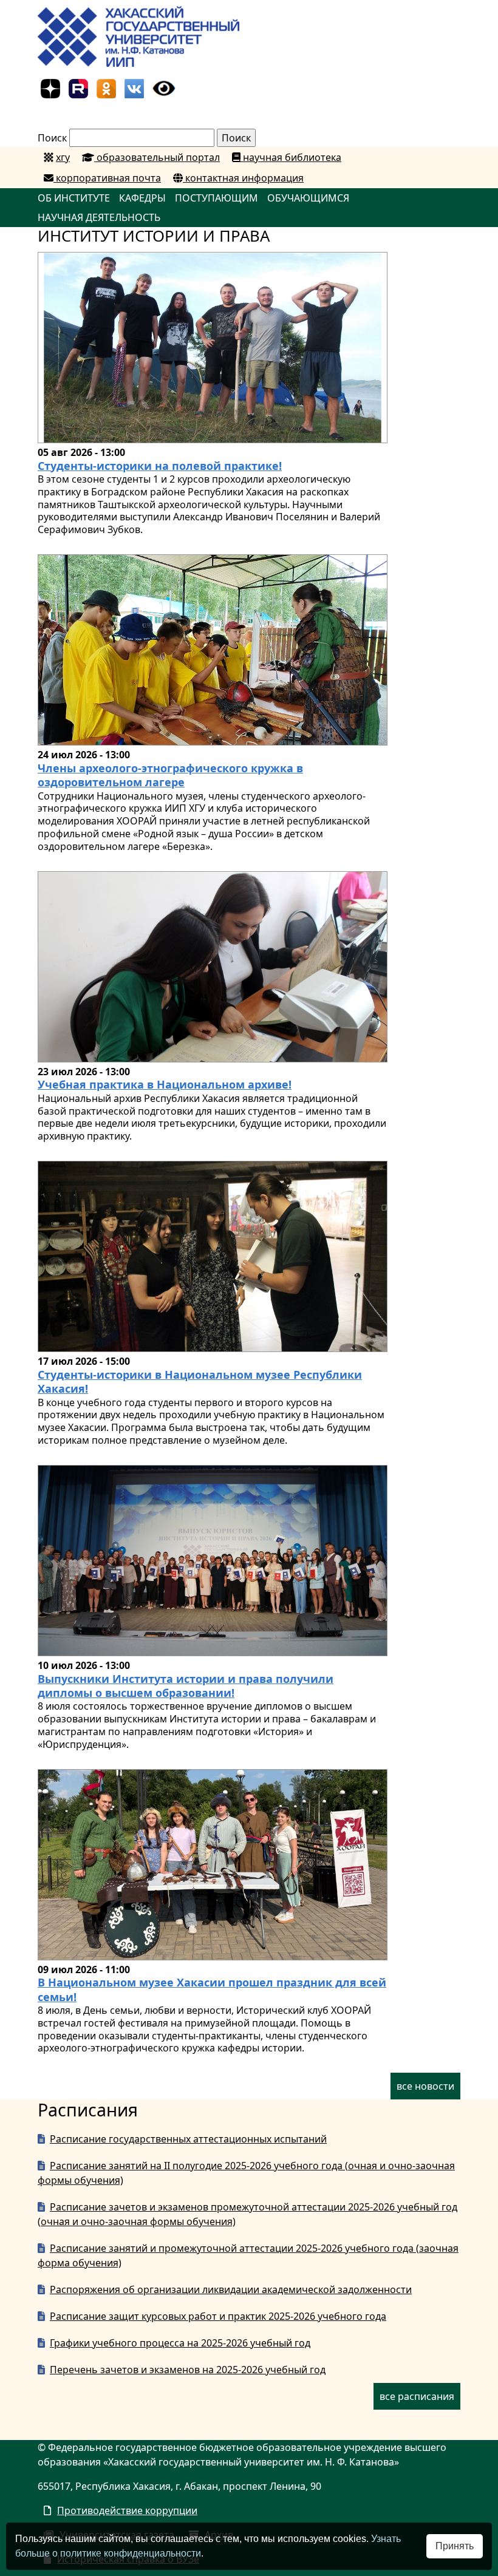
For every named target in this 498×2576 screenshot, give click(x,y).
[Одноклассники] (106, 87)
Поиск (52, 138)
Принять (455, 2546)
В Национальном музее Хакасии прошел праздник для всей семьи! (212, 1989)
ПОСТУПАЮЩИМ (217, 198)
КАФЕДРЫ (142, 198)
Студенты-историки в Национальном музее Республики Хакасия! (200, 1381)
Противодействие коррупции (127, 2510)
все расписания (417, 2396)
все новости (425, 2086)
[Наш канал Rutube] (78, 87)
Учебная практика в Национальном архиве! (165, 1084)
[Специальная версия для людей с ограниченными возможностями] (164, 87)
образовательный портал (157, 157)
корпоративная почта (107, 178)
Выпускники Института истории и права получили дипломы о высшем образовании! (186, 1686)
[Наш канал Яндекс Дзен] (50, 87)
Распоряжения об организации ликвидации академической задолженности (231, 2289)
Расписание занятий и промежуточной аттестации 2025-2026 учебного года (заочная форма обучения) (248, 2255)
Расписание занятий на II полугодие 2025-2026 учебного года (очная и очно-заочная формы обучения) (246, 2173)
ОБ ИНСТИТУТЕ (74, 198)
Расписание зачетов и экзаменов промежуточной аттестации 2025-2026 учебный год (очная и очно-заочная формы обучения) (247, 2214)
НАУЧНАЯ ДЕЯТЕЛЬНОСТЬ (99, 217)
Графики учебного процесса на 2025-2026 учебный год (180, 2343)
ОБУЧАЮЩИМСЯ (308, 198)
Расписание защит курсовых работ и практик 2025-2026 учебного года (218, 2316)
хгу (63, 157)
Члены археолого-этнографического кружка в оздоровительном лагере (170, 775)
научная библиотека (291, 157)
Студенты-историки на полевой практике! (160, 466)
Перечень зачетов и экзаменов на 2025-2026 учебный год (188, 2370)
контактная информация (243, 178)
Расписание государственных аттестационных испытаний (188, 2139)
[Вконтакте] (134, 87)
